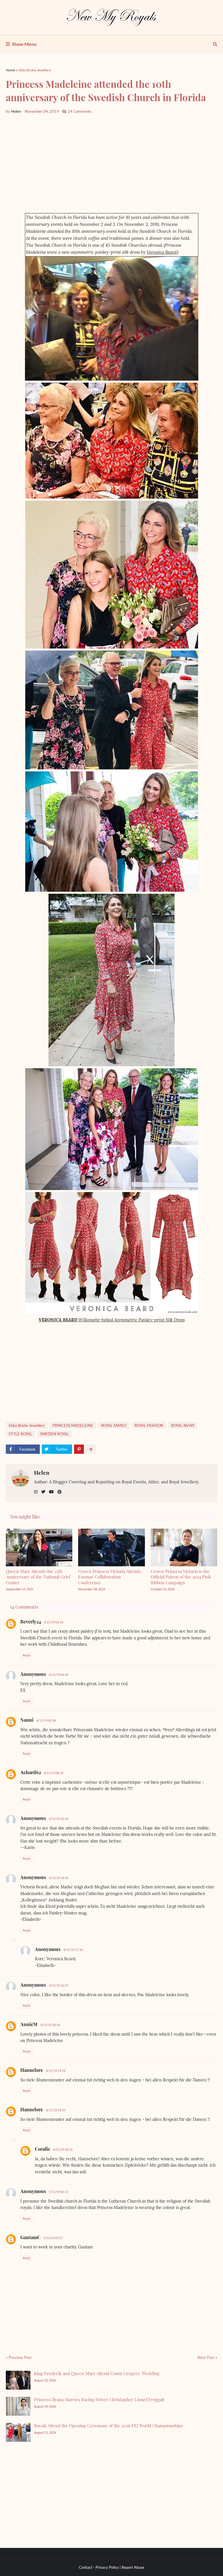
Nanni (27, 1720)
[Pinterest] (79, 1449)
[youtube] (51, 1492)
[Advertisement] (111, 164)
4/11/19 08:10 (54, 1773)
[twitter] (43, 1492)
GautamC (30, 2237)
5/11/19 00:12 (59, 2192)
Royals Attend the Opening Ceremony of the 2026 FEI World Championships (108, 2426)
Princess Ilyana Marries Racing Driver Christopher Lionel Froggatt (99, 2399)
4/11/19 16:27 (59, 1985)
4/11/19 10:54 (59, 1819)
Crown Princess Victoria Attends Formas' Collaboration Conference (109, 1577)
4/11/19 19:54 (56, 2071)
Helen (42, 1472)
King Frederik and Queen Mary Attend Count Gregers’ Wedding (97, 2373)
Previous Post (20, 2357)
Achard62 (31, 1772)
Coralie (43, 2149)
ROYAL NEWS (183, 1425)
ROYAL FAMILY (114, 1425)
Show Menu (24, 44)
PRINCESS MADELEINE (73, 1425)
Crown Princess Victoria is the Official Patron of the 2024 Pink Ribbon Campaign (181, 1577)
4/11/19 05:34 (46, 1720)
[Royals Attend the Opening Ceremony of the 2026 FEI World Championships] (18, 2432)
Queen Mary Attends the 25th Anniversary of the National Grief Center (38, 1577)
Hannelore (32, 2070)
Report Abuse (133, 2567)
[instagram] (36, 1492)
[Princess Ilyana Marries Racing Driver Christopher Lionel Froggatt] (18, 2406)
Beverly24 (31, 1622)
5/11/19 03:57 (53, 2238)
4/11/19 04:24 (54, 1622)
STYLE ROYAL (20, 1434)
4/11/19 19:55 (56, 2110)
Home (10, 70)
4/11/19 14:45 (59, 1878)
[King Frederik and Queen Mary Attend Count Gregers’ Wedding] (18, 2380)
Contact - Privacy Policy (99, 2567)
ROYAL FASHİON (149, 1425)
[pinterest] (60, 1492)
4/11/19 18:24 (50, 2025)
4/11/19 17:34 (73, 1950)
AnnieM (29, 2024)
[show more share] (91, 1449)
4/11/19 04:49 (59, 1675)
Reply (27, 1655)
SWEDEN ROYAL (54, 1434)
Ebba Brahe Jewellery (35, 70)
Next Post (206, 2357)
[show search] (215, 44)
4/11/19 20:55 (63, 2149)
